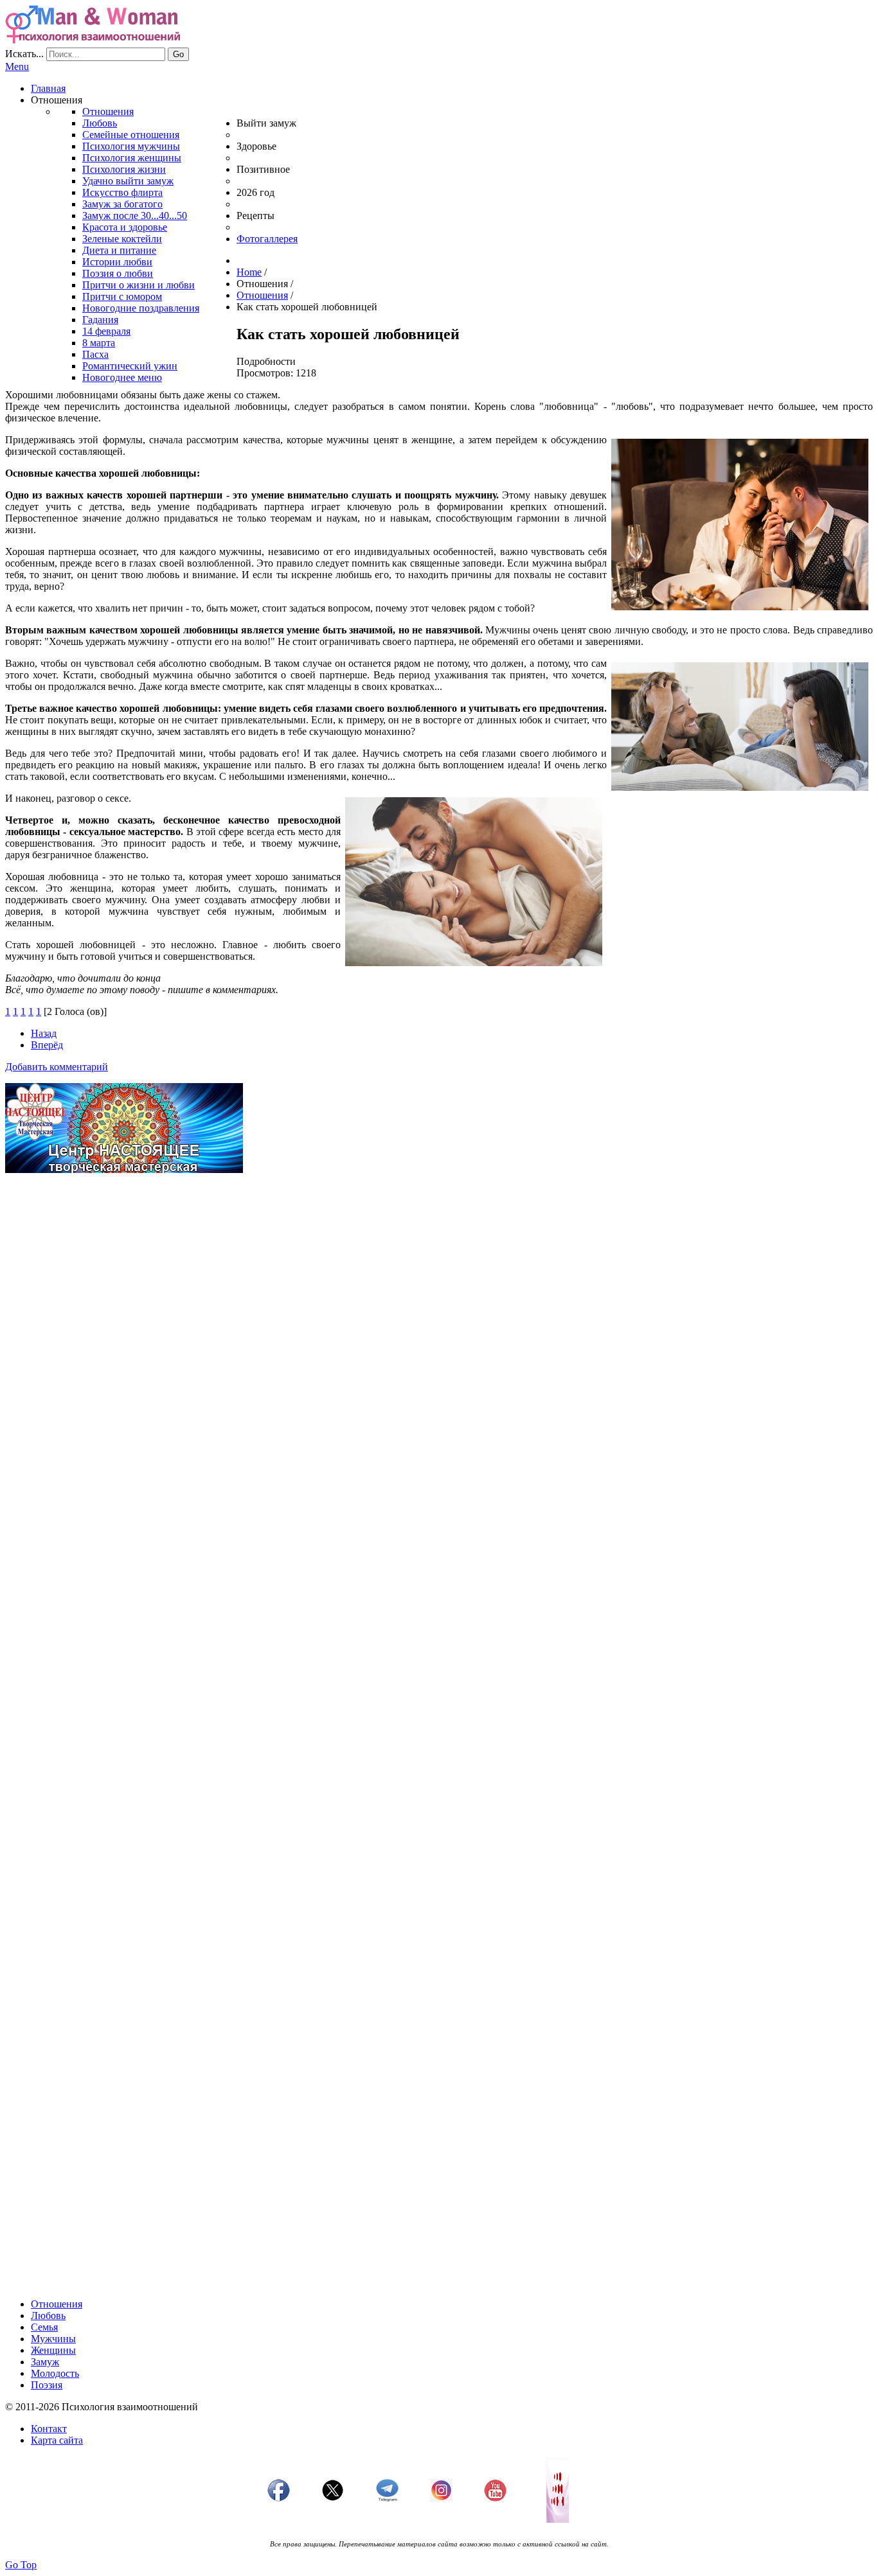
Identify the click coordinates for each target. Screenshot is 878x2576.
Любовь (48, 2316)
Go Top (21, 2565)
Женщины (53, 2350)
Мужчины (53, 2339)
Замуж (45, 2362)
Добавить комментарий (57, 1067)
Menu (17, 66)
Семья (44, 2327)
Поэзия (47, 2385)
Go (178, 54)
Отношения (57, 2304)
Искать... (24, 54)
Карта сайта (57, 2440)
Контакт (49, 2429)
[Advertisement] (391, 1273)
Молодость (55, 2373)
